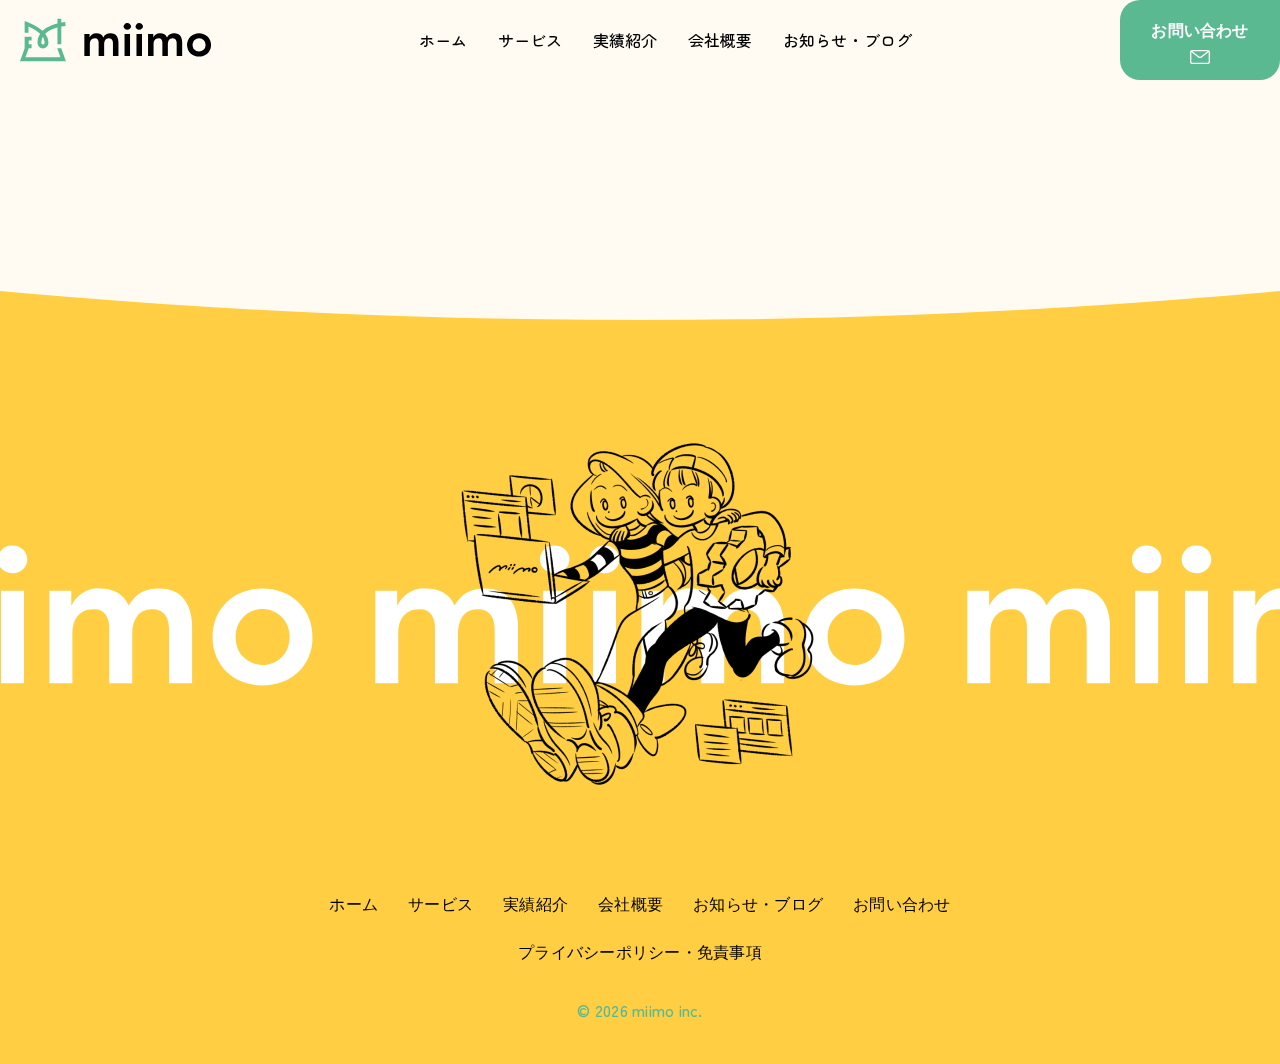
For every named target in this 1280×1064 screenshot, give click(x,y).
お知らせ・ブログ (848, 40)
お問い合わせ (901, 904)
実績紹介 (625, 40)
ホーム (443, 40)
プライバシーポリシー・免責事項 (640, 952)
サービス (530, 40)
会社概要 (720, 40)
